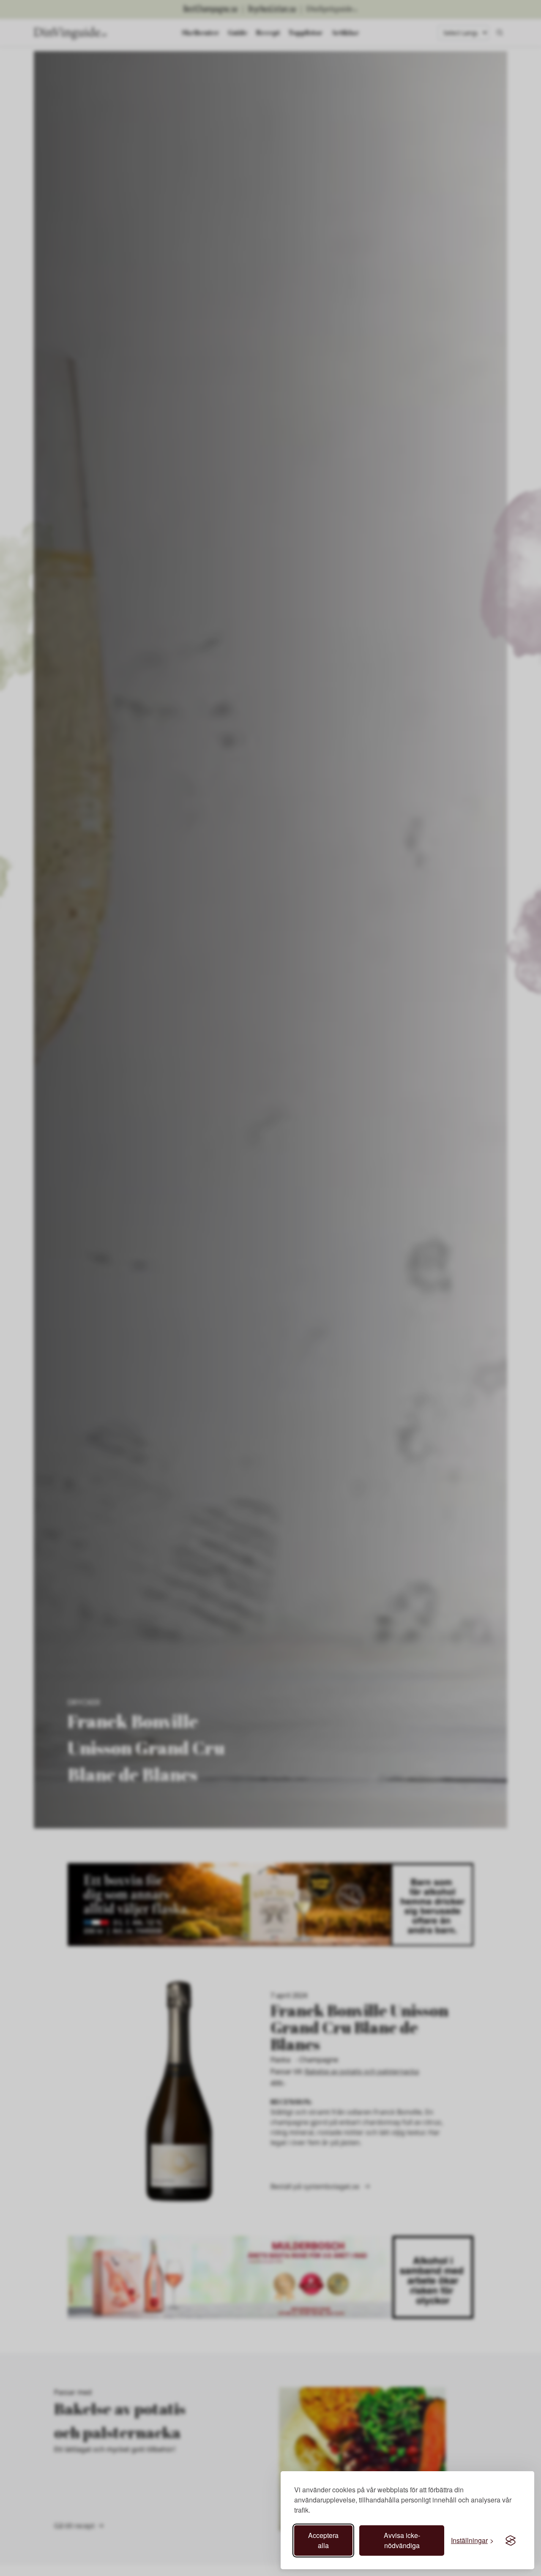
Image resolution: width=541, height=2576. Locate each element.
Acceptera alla (323, 2540)
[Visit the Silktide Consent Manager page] (511, 2541)
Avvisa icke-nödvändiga (402, 2540)
